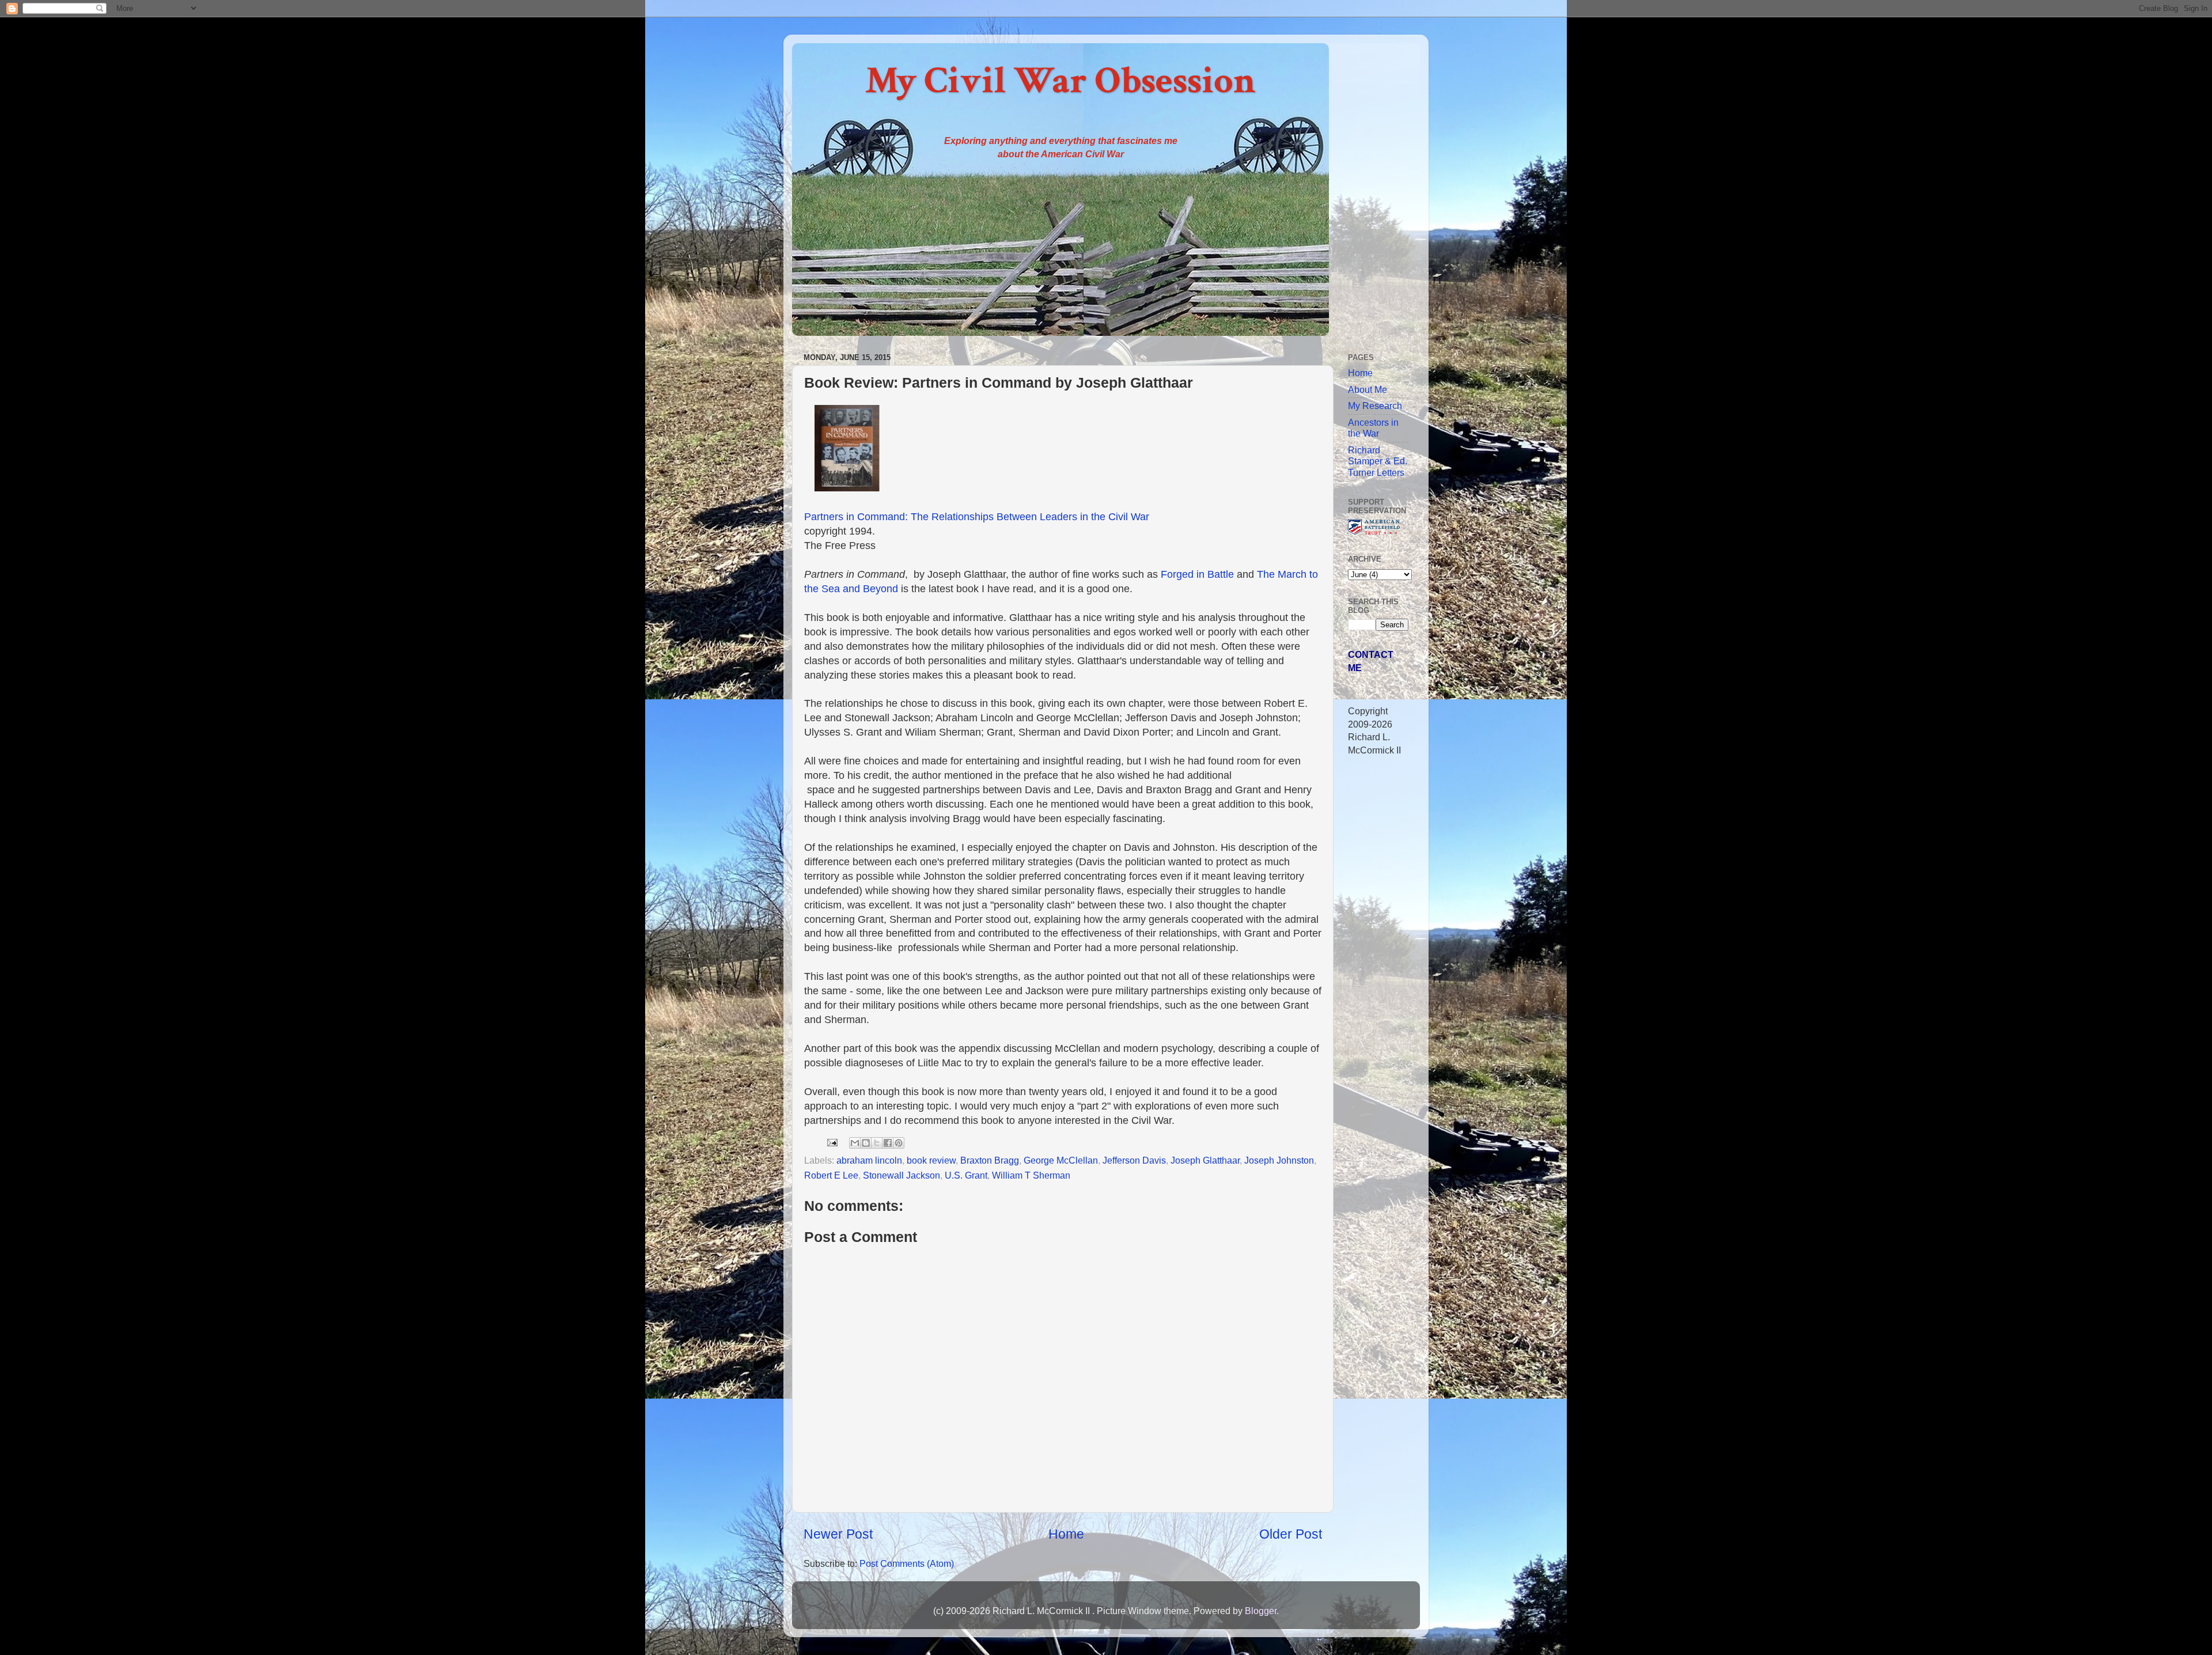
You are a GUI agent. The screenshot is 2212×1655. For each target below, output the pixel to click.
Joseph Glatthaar (1205, 1160)
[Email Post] (831, 1142)
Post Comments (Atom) (907, 1563)
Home (1066, 1534)
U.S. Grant (966, 1175)
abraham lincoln (869, 1160)
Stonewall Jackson (902, 1175)
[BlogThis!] (866, 1143)
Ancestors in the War (1373, 428)
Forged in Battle (1197, 574)
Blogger (1261, 1611)
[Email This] (855, 1143)
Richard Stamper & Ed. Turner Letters (1378, 461)
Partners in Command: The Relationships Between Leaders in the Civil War (977, 517)
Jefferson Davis (1134, 1160)
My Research (1375, 406)
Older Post (1291, 1534)
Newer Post (838, 1534)
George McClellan (1061, 1160)
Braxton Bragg (990, 1160)
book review (931, 1160)
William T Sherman (1031, 1175)
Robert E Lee (831, 1175)
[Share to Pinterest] (899, 1143)
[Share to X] (877, 1143)
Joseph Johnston (1279, 1160)
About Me (1368, 389)
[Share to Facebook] (888, 1143)
